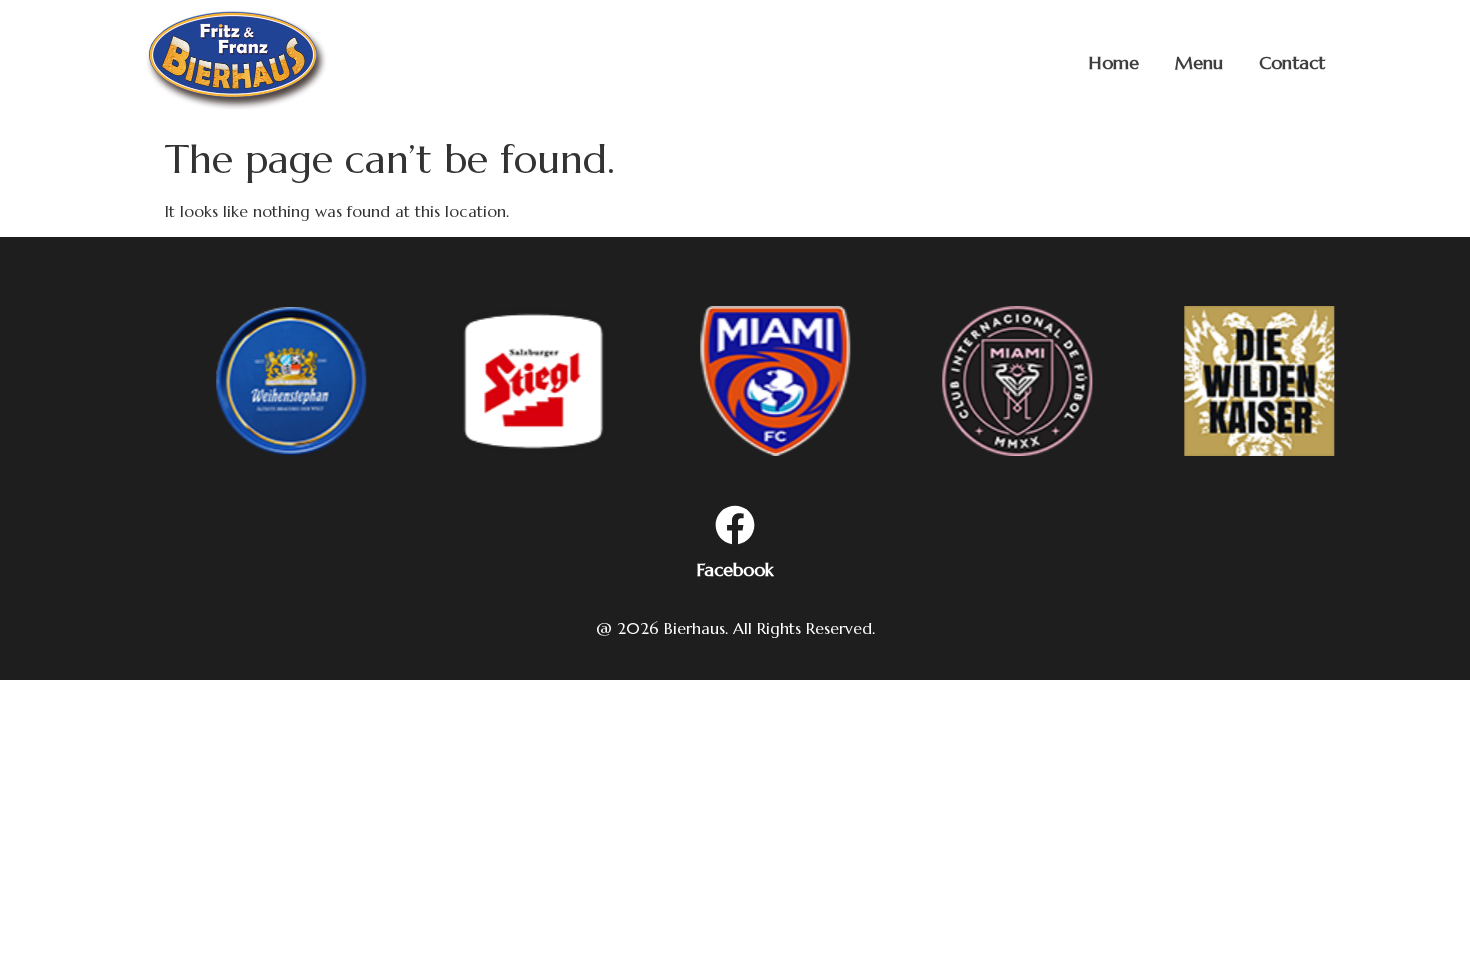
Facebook (735, 569)
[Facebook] (735, 528)
